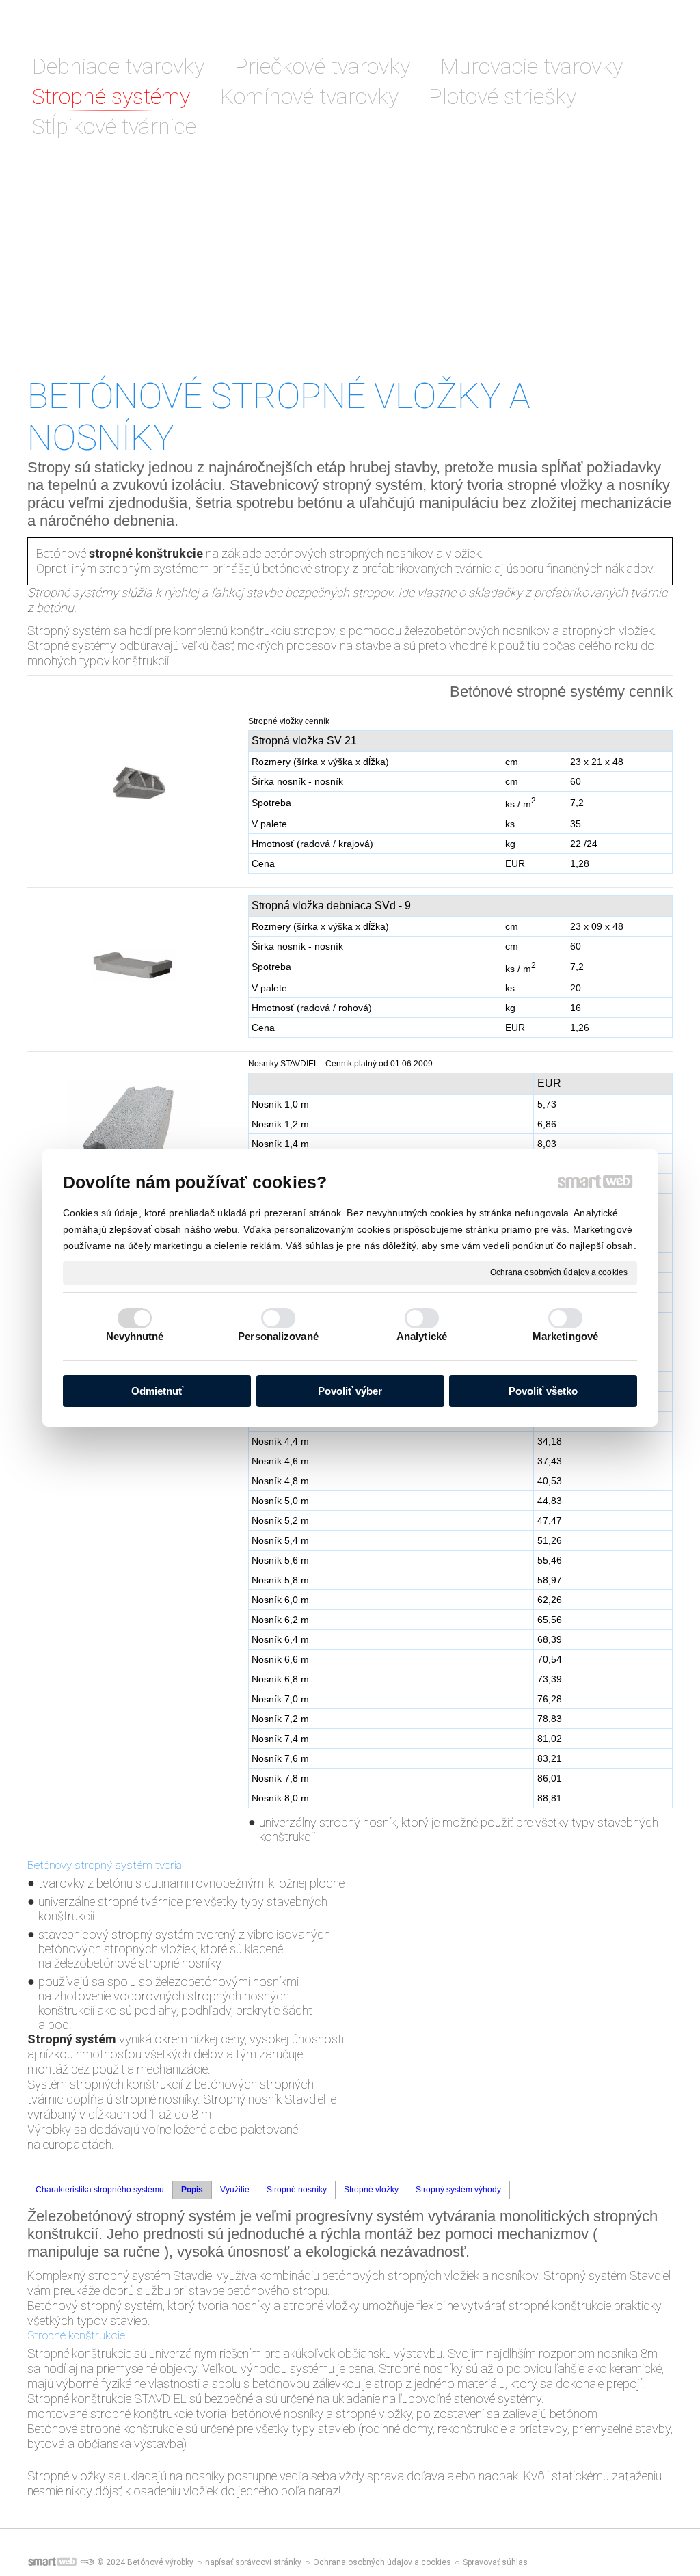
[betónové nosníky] (134, 1130)
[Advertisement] (350, 272)
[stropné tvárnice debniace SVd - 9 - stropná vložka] (134, 966)
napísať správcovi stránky (253, 2562)
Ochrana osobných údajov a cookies (559, 1272)
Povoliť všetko (543, 1391)
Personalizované (278, 1336)
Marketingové (565, 1336)
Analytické (422, 1336)
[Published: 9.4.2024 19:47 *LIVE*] (87, 2562)
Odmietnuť (157, 1391)
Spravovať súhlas (495, 2562)
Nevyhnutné (135, 1336)
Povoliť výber (350, 1391)
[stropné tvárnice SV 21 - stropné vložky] (134, 788)
